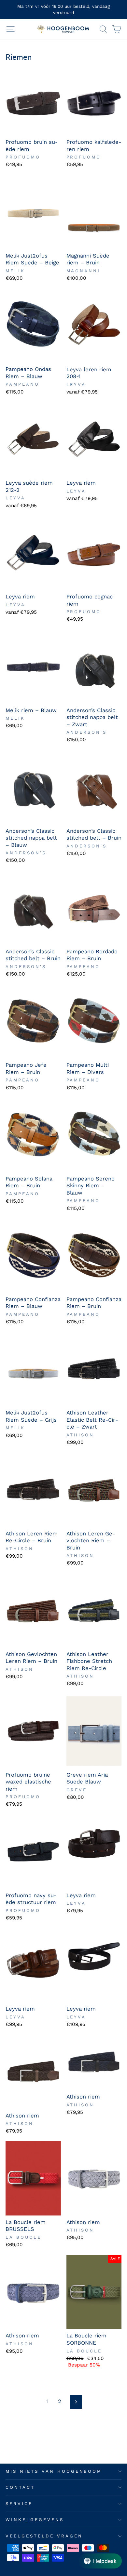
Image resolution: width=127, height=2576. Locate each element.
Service (19, 2504)
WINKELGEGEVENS (35, 2520)
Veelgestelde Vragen (44, 2536)
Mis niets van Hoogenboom (54, 2471)
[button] (100, 2561)
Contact (20, 2487)
